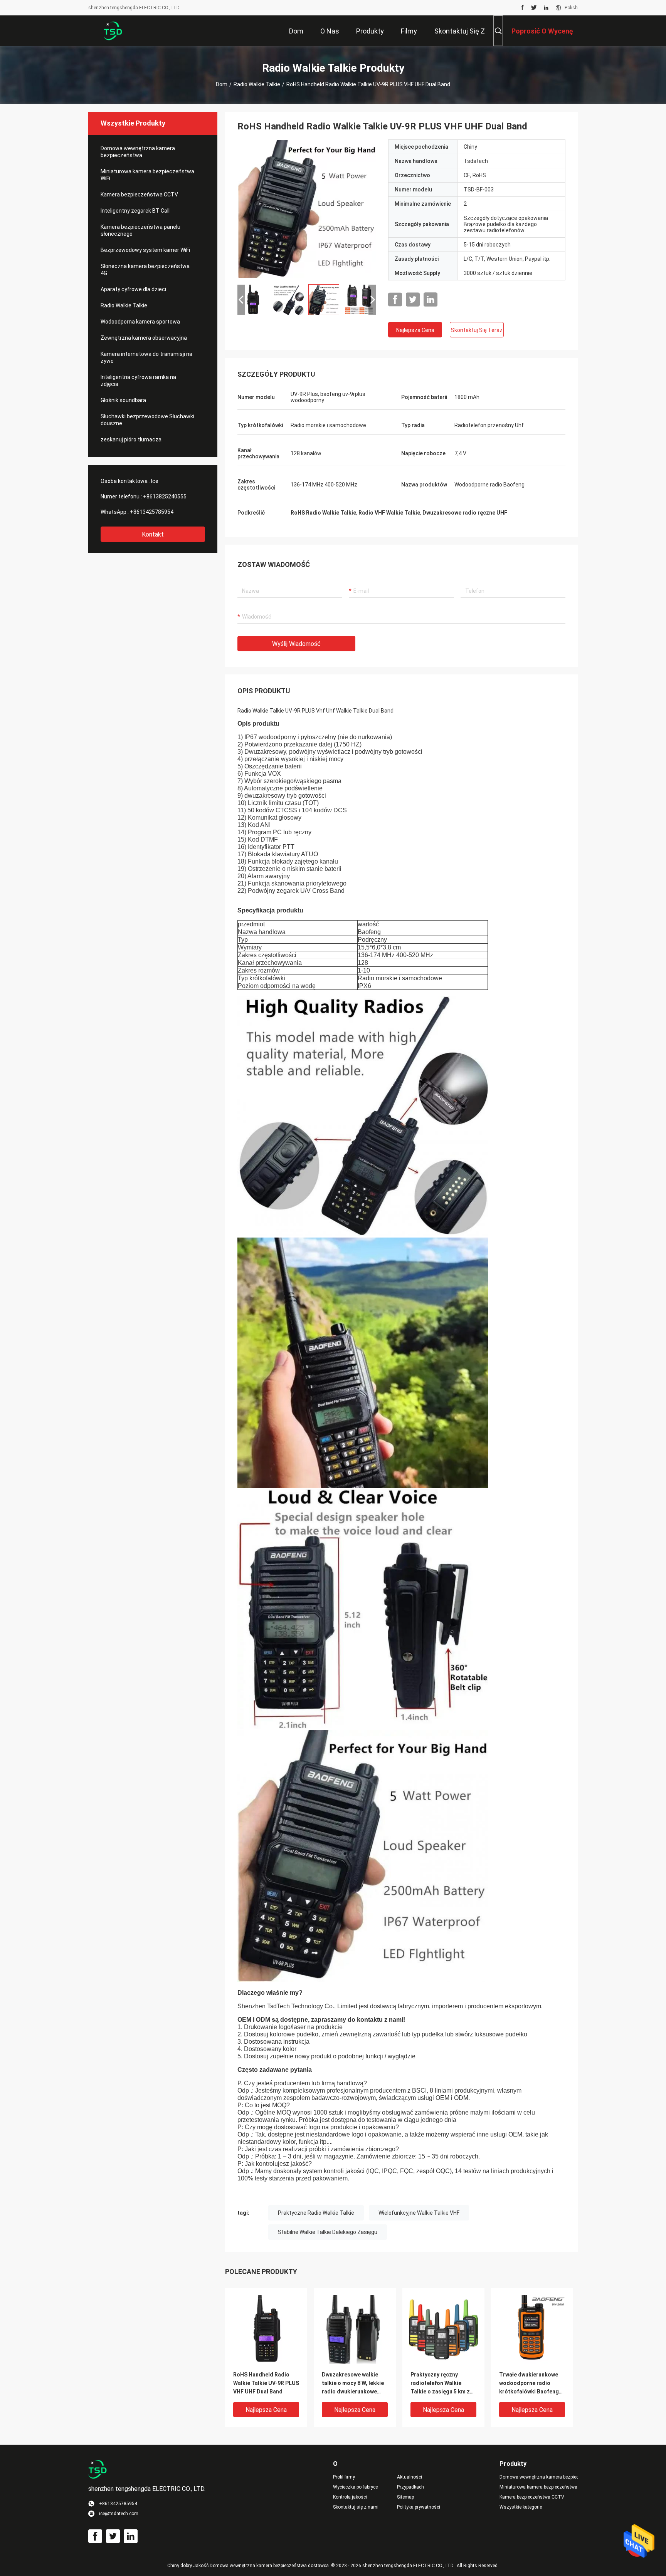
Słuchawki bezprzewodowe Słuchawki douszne (147, 420)
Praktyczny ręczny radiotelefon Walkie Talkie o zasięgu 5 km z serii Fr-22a (440, 2384)
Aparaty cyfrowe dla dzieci (133, 289)
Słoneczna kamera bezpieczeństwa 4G (145, 270)
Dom (222, 84)
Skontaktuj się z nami (356, 2507)
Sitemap (405, 2497)
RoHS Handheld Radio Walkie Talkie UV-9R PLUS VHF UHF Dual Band (266, 2383)
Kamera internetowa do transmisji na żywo (146, 357)
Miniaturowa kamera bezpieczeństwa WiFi (147, 175)
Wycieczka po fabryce (355, 2487)
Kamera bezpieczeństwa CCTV (139, 195)
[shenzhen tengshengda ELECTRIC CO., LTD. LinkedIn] (546, 8)
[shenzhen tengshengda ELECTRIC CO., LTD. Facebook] (522, 8)
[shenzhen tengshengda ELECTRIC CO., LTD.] (113, 31)
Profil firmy (344, 2477)
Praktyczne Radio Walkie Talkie (316, 2213)
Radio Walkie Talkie (257, 84)
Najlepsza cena (415, 330)
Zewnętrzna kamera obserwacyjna (144, 338)
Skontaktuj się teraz (477, 330)
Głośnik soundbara (123, 400)
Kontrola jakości (350, 2497)
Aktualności (410, 2477)
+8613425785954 (152, 512)
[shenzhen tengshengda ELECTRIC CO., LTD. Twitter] (534, 8)
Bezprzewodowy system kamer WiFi (145, 250)
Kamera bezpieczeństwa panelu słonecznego (140, 230)
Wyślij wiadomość (296, 644)
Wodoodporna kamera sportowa (140, 322)
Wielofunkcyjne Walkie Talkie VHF (419, 2213)
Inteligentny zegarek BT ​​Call (135, 211)
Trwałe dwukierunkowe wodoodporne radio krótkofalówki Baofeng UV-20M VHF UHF (529, 2384)
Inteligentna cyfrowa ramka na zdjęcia (138, 381)
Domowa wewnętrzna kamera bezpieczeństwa (138, 152)
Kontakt (153, 534)
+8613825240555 (165, 496)
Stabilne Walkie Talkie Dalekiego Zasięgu (328, 2232)
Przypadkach (410, 2487)
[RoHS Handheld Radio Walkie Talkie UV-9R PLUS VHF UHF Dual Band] (307, 209)
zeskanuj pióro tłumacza (131, 439)
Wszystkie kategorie (521, 2507)
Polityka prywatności (419, 2507)
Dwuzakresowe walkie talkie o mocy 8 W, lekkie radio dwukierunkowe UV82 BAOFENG (353, 2384)
